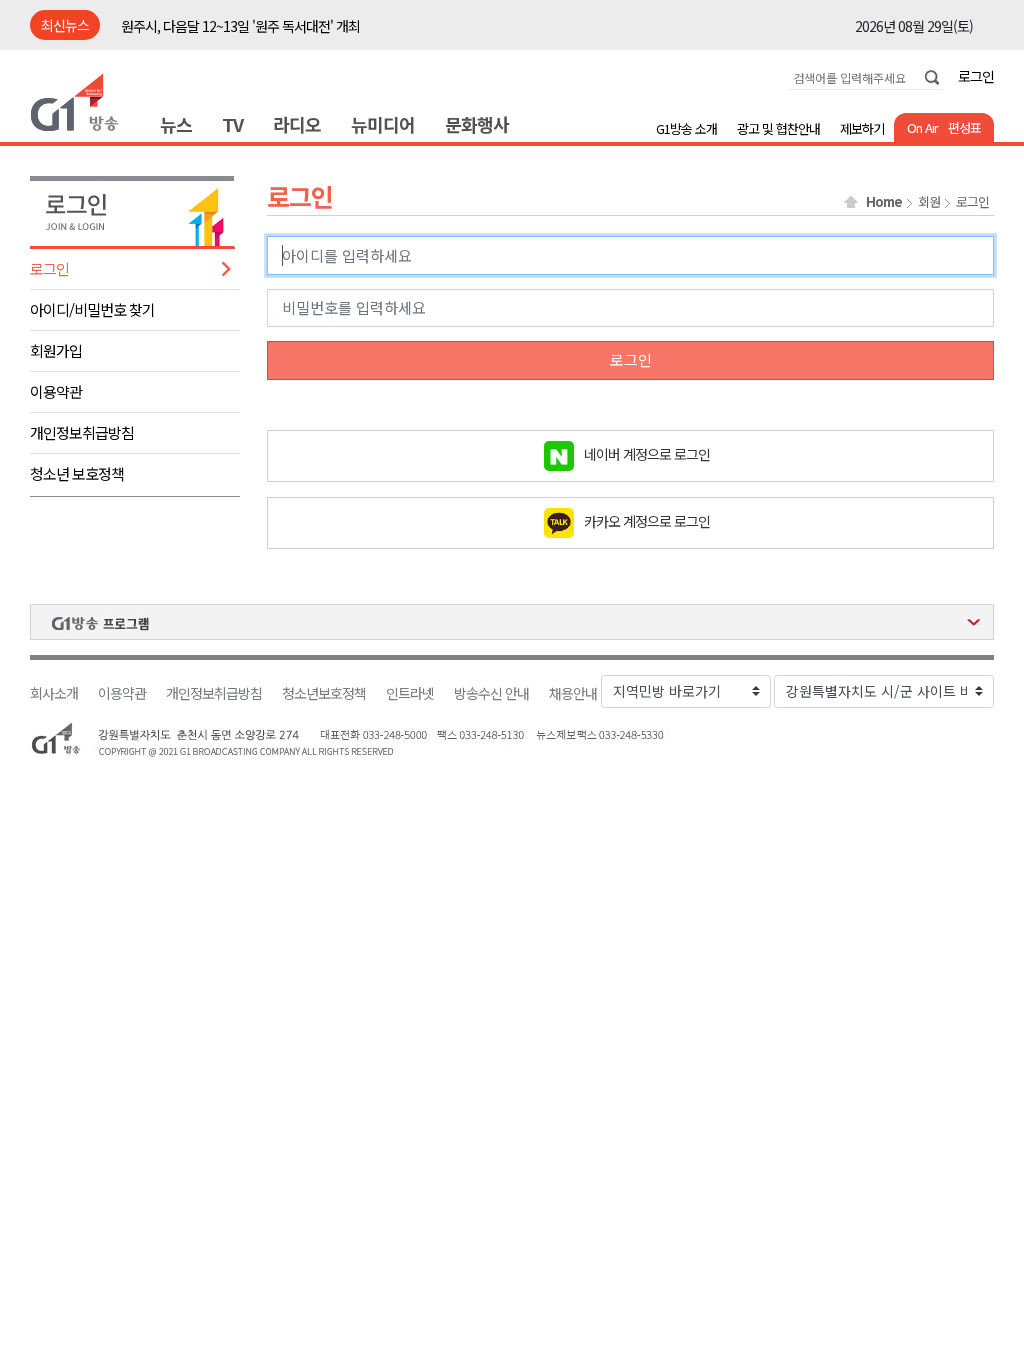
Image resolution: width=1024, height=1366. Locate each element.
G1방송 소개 (686, 128)
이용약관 (56, 391)
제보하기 (862, 128)
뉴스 (176, 124)
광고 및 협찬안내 (778, 128)
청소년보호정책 (324, 693)
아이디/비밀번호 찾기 (92, 309)
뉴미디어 (383, 124)
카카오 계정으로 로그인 (647, 520)
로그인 (976, 76)
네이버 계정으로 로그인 (647, 453)
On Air (922, 127)
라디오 (297, 124)
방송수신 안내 (491, 693)
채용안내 (573, 693)
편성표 (964, 127)
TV (232, 124)
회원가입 (56, 350)
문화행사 (477, 124)
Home (884, 202)
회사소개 (54, 693)
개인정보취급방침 (82, 432)
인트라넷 (410, 693)
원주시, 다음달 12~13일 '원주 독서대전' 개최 (240, 26)
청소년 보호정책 (77, 473)
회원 (929, 202)
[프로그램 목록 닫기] (512, 622)
